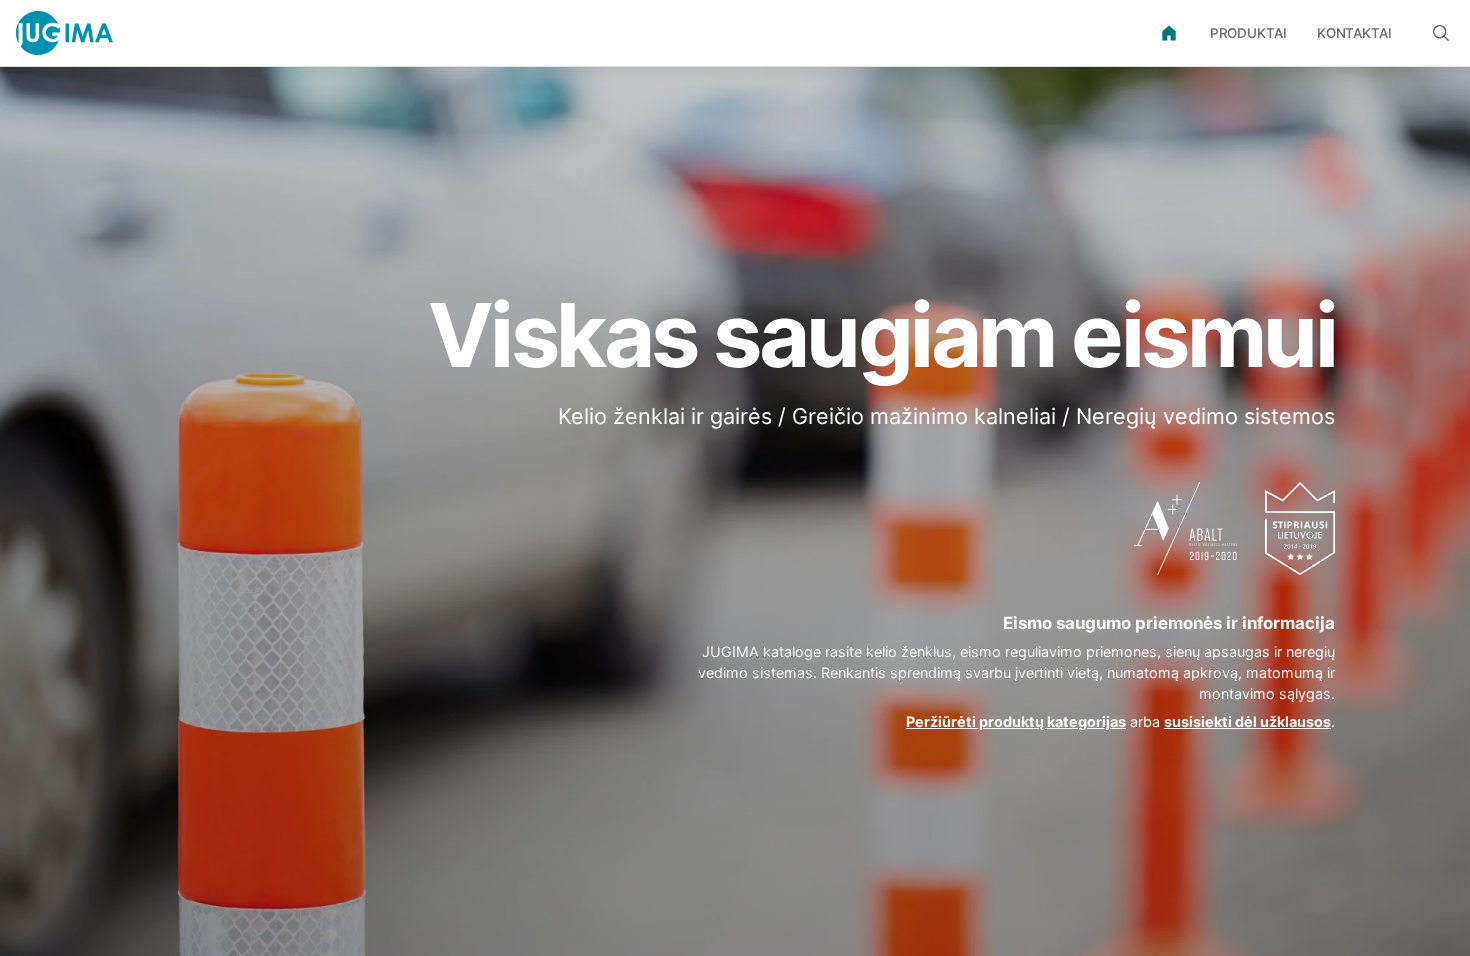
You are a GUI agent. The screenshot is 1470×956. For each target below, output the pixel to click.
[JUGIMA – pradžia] (64, 33)
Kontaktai (1354, 33)
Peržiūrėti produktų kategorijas (1016, 721)
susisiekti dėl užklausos (1247, 721)
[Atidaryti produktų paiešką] (1441, 33)
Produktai (1248, 33)
